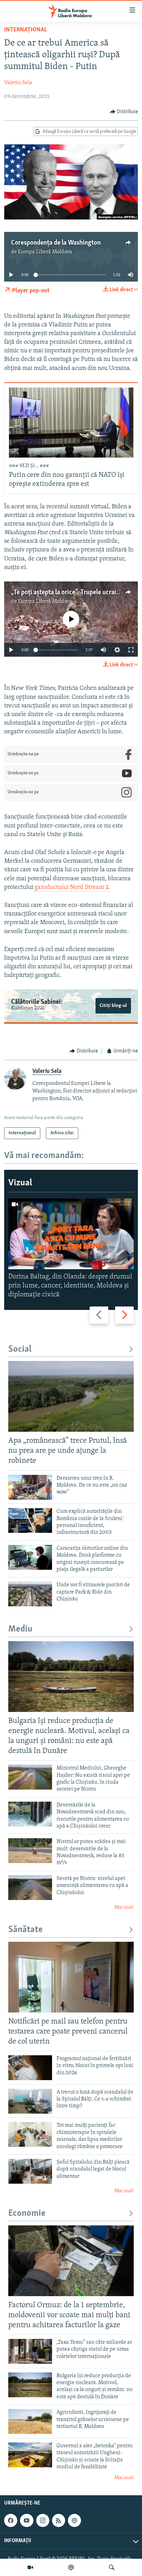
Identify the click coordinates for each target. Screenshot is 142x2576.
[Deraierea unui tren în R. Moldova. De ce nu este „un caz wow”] (30, 1487)
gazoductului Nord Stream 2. (72, 888)
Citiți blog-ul (113, 1006)
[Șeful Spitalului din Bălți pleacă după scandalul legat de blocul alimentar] (30, 2171)
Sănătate (26, 1930)
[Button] (124, 112)
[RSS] (59, 2520)
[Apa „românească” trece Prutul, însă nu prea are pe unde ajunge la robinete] (71, 1396)
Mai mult (124, 1907)
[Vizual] (30, 2567)
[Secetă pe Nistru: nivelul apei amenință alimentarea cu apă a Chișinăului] (30, 1888)
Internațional (26, 30)
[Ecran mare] (131, 650)
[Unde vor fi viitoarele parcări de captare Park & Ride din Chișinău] (30, 1594)
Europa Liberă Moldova (45, 252)
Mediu (20, 1629)
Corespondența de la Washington (56, 243)
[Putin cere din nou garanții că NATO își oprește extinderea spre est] (71, 423)
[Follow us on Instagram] (43, 2520)
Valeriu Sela (18, 83)
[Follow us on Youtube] (27, 2520)
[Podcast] (71, 2567)
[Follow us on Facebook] (11, 2520)
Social (20, 1349)
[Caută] (112, 2567)
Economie (27, 2213)
